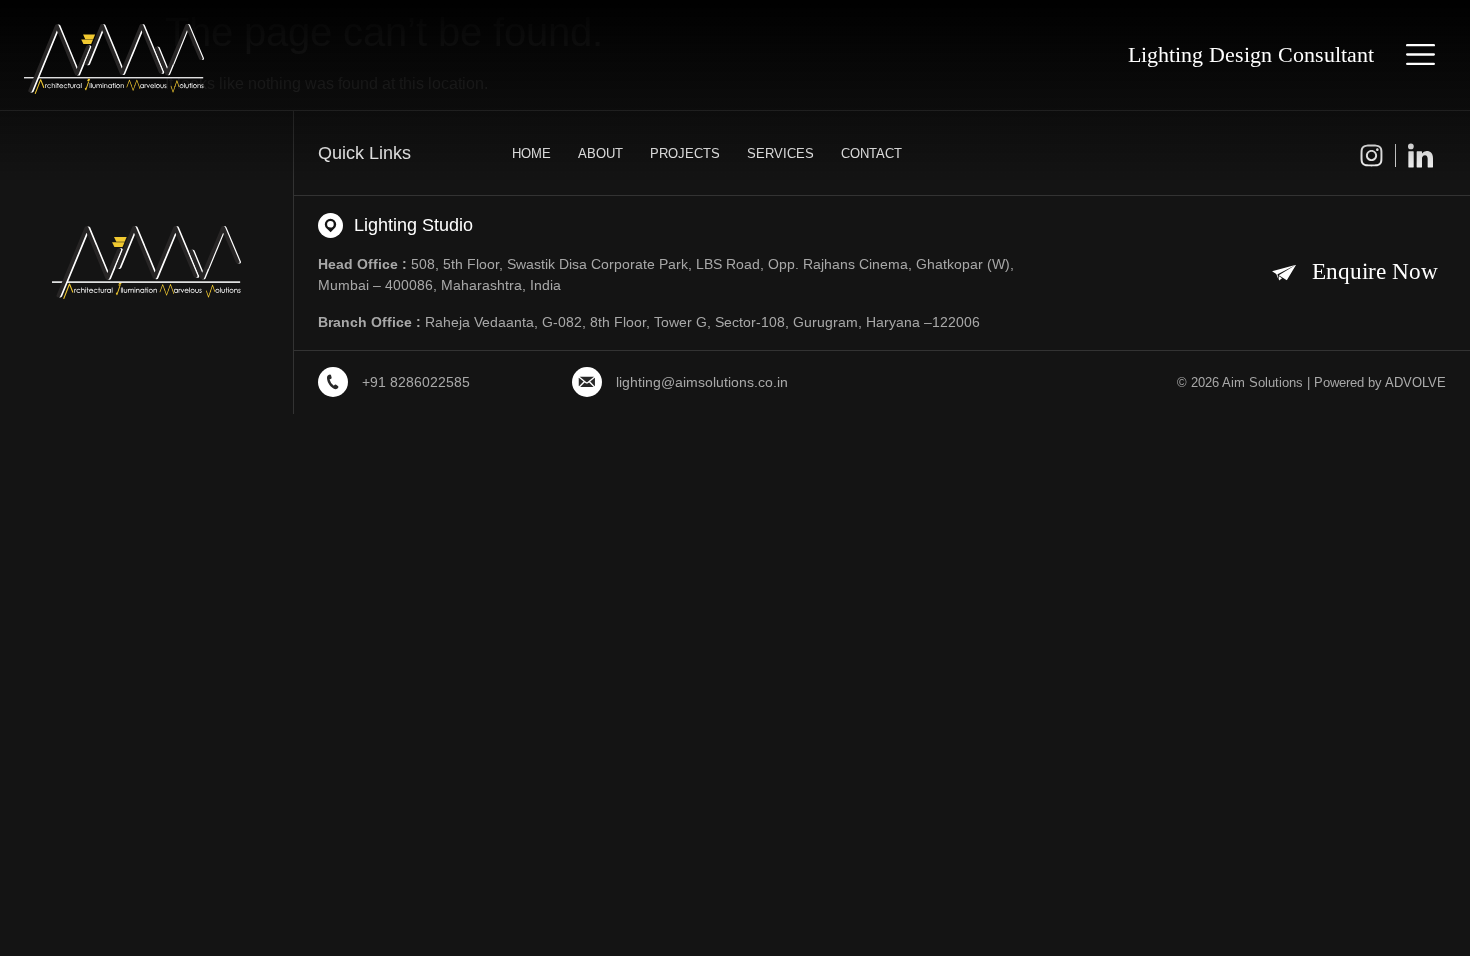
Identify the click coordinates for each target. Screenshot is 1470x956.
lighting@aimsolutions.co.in (702, 382)
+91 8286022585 (416, 382)
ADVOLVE (1415, 382)
